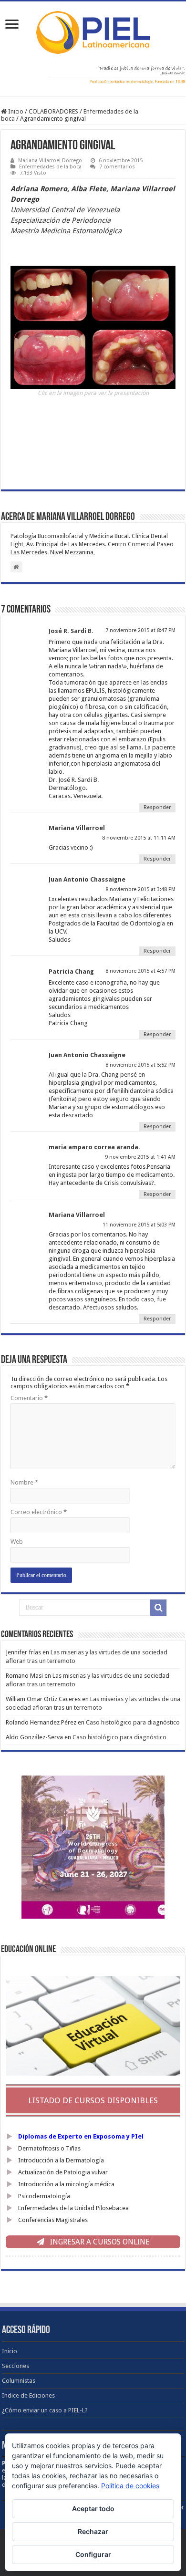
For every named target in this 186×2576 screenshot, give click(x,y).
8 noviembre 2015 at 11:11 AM (139, 838)
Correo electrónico (39, 1512)
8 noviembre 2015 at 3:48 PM (140, 889)
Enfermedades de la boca (50, 167)
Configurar (93, 2554)
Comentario (29, 1398)
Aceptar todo (93, 2508)
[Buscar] (158, 1608)
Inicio (15, 111)
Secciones (15, 2366)
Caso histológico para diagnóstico (133, 1722)
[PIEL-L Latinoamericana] (93, 31)
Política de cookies (130, 2486)
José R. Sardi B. (71, 631)
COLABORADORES (53, 111)
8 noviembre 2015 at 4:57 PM (140, 971)
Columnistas (19, 2381)
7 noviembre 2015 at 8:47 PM (140, 630)
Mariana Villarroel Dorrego (50, 161)
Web (17, 1542)
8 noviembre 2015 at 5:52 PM (140, 1065)
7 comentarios (117, 167)
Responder (157, 807)
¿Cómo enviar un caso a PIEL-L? (45, 2410)
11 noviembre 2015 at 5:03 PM (139, 1225)
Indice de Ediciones (28, 2395)
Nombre (24, 1482)
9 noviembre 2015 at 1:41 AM (140, 1157)
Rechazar (93, 2531)
